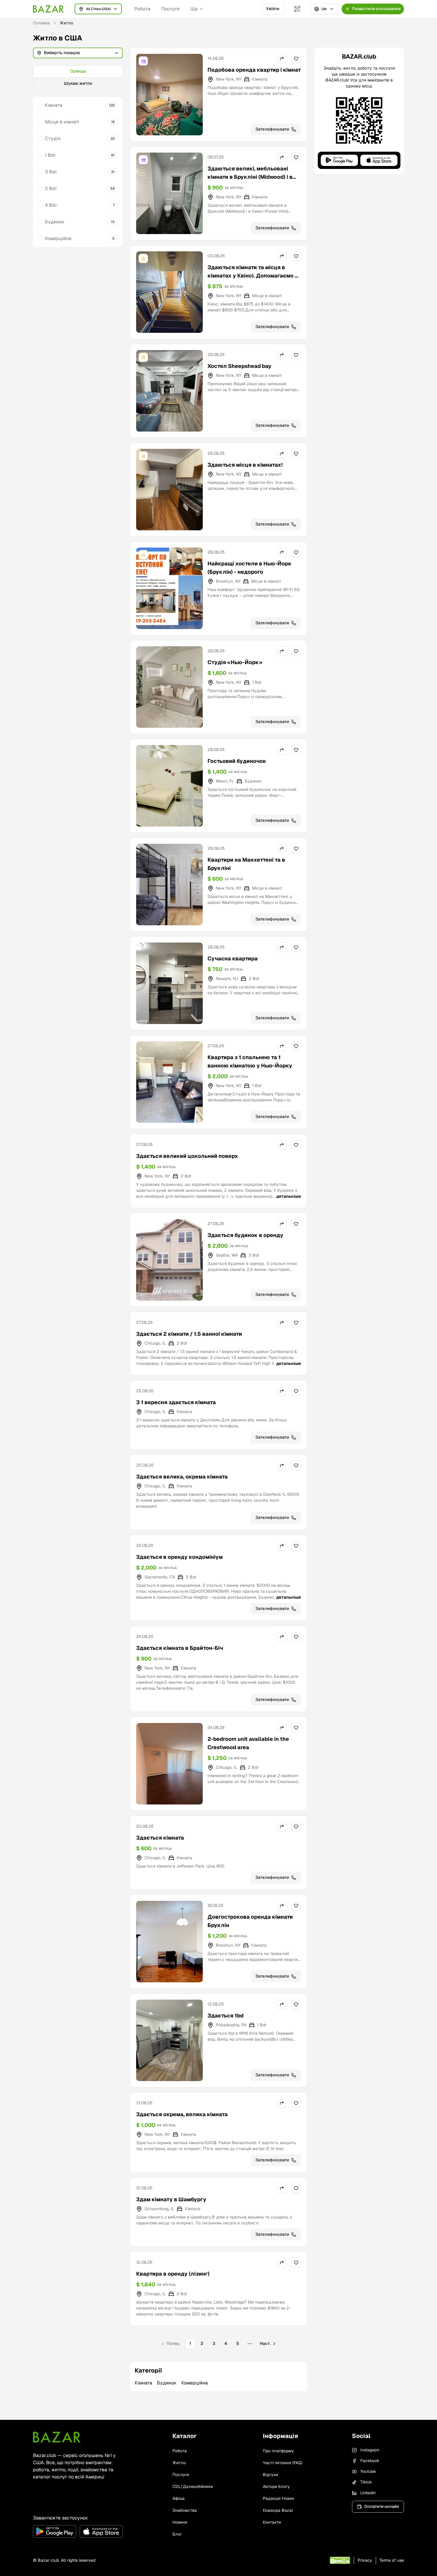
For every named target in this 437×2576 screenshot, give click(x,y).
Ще (194, 9)
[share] (282, 59)
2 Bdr (51, 188)
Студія (53, 138)
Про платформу (278, 2451)
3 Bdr (51, 172)
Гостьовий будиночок (237, 761)
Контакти (272, 2522)
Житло (179, 2463)
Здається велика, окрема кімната (182, 1477)
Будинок (55, 222)
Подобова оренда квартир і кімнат (254, 70)
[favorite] (296, 59)
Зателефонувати (272, 129)
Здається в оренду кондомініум (179, 1557)
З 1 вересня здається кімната (176, 1402)
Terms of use (392, 2560)
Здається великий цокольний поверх (187, 1156)
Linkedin (368, 2493)
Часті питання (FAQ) (283, 2463)
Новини (180, 2522)
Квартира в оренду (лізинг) (173, 2274)
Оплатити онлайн (382, 2506)
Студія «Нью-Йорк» (235, 662)
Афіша (179, 2498)
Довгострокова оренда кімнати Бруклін (250, 1921)
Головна (41, 23)
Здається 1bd (225, 2016)
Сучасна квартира (233, 958)
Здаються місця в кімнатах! (245, 465)
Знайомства (185, 2510)
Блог (177, 2534)
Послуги (170, 9)
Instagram (370, 2450)
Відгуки (270, 2475)
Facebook (370, 2461)
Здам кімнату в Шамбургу (171, 2199)
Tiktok (366, 2482)
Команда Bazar (278, 2510)
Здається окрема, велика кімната (182, 2114)
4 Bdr (51, 205)
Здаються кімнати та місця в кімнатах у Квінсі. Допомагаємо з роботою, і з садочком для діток (253, 276)
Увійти (273, 9)
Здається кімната (160, 1838)
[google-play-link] (55, 2531)
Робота (142, 9)
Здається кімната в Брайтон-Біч (180, 1648)
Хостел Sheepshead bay (239, 366)
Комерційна (58, 238)
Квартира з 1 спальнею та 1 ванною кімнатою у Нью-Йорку (250, 1061)
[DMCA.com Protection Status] (340, 2560)
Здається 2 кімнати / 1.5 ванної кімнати (189, 1334)
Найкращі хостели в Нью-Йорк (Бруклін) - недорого (250, 568)
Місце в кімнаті (62, 122)
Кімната (54, 105)
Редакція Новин (279, 2498)
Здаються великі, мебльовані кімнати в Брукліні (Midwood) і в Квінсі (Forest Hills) (250, 177)
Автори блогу (276, 2486)
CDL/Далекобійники (193, 2486)
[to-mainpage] (57, 2437)
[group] (78, 78)
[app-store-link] (101, 2531)
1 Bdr (50, 155)
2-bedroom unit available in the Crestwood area (248, 1743)
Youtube (368, 2471)
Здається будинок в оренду (245, 1235)
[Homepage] (48, 9)
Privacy (365, 2560)
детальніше (289, 1196)
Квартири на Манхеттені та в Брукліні (246, 864)
